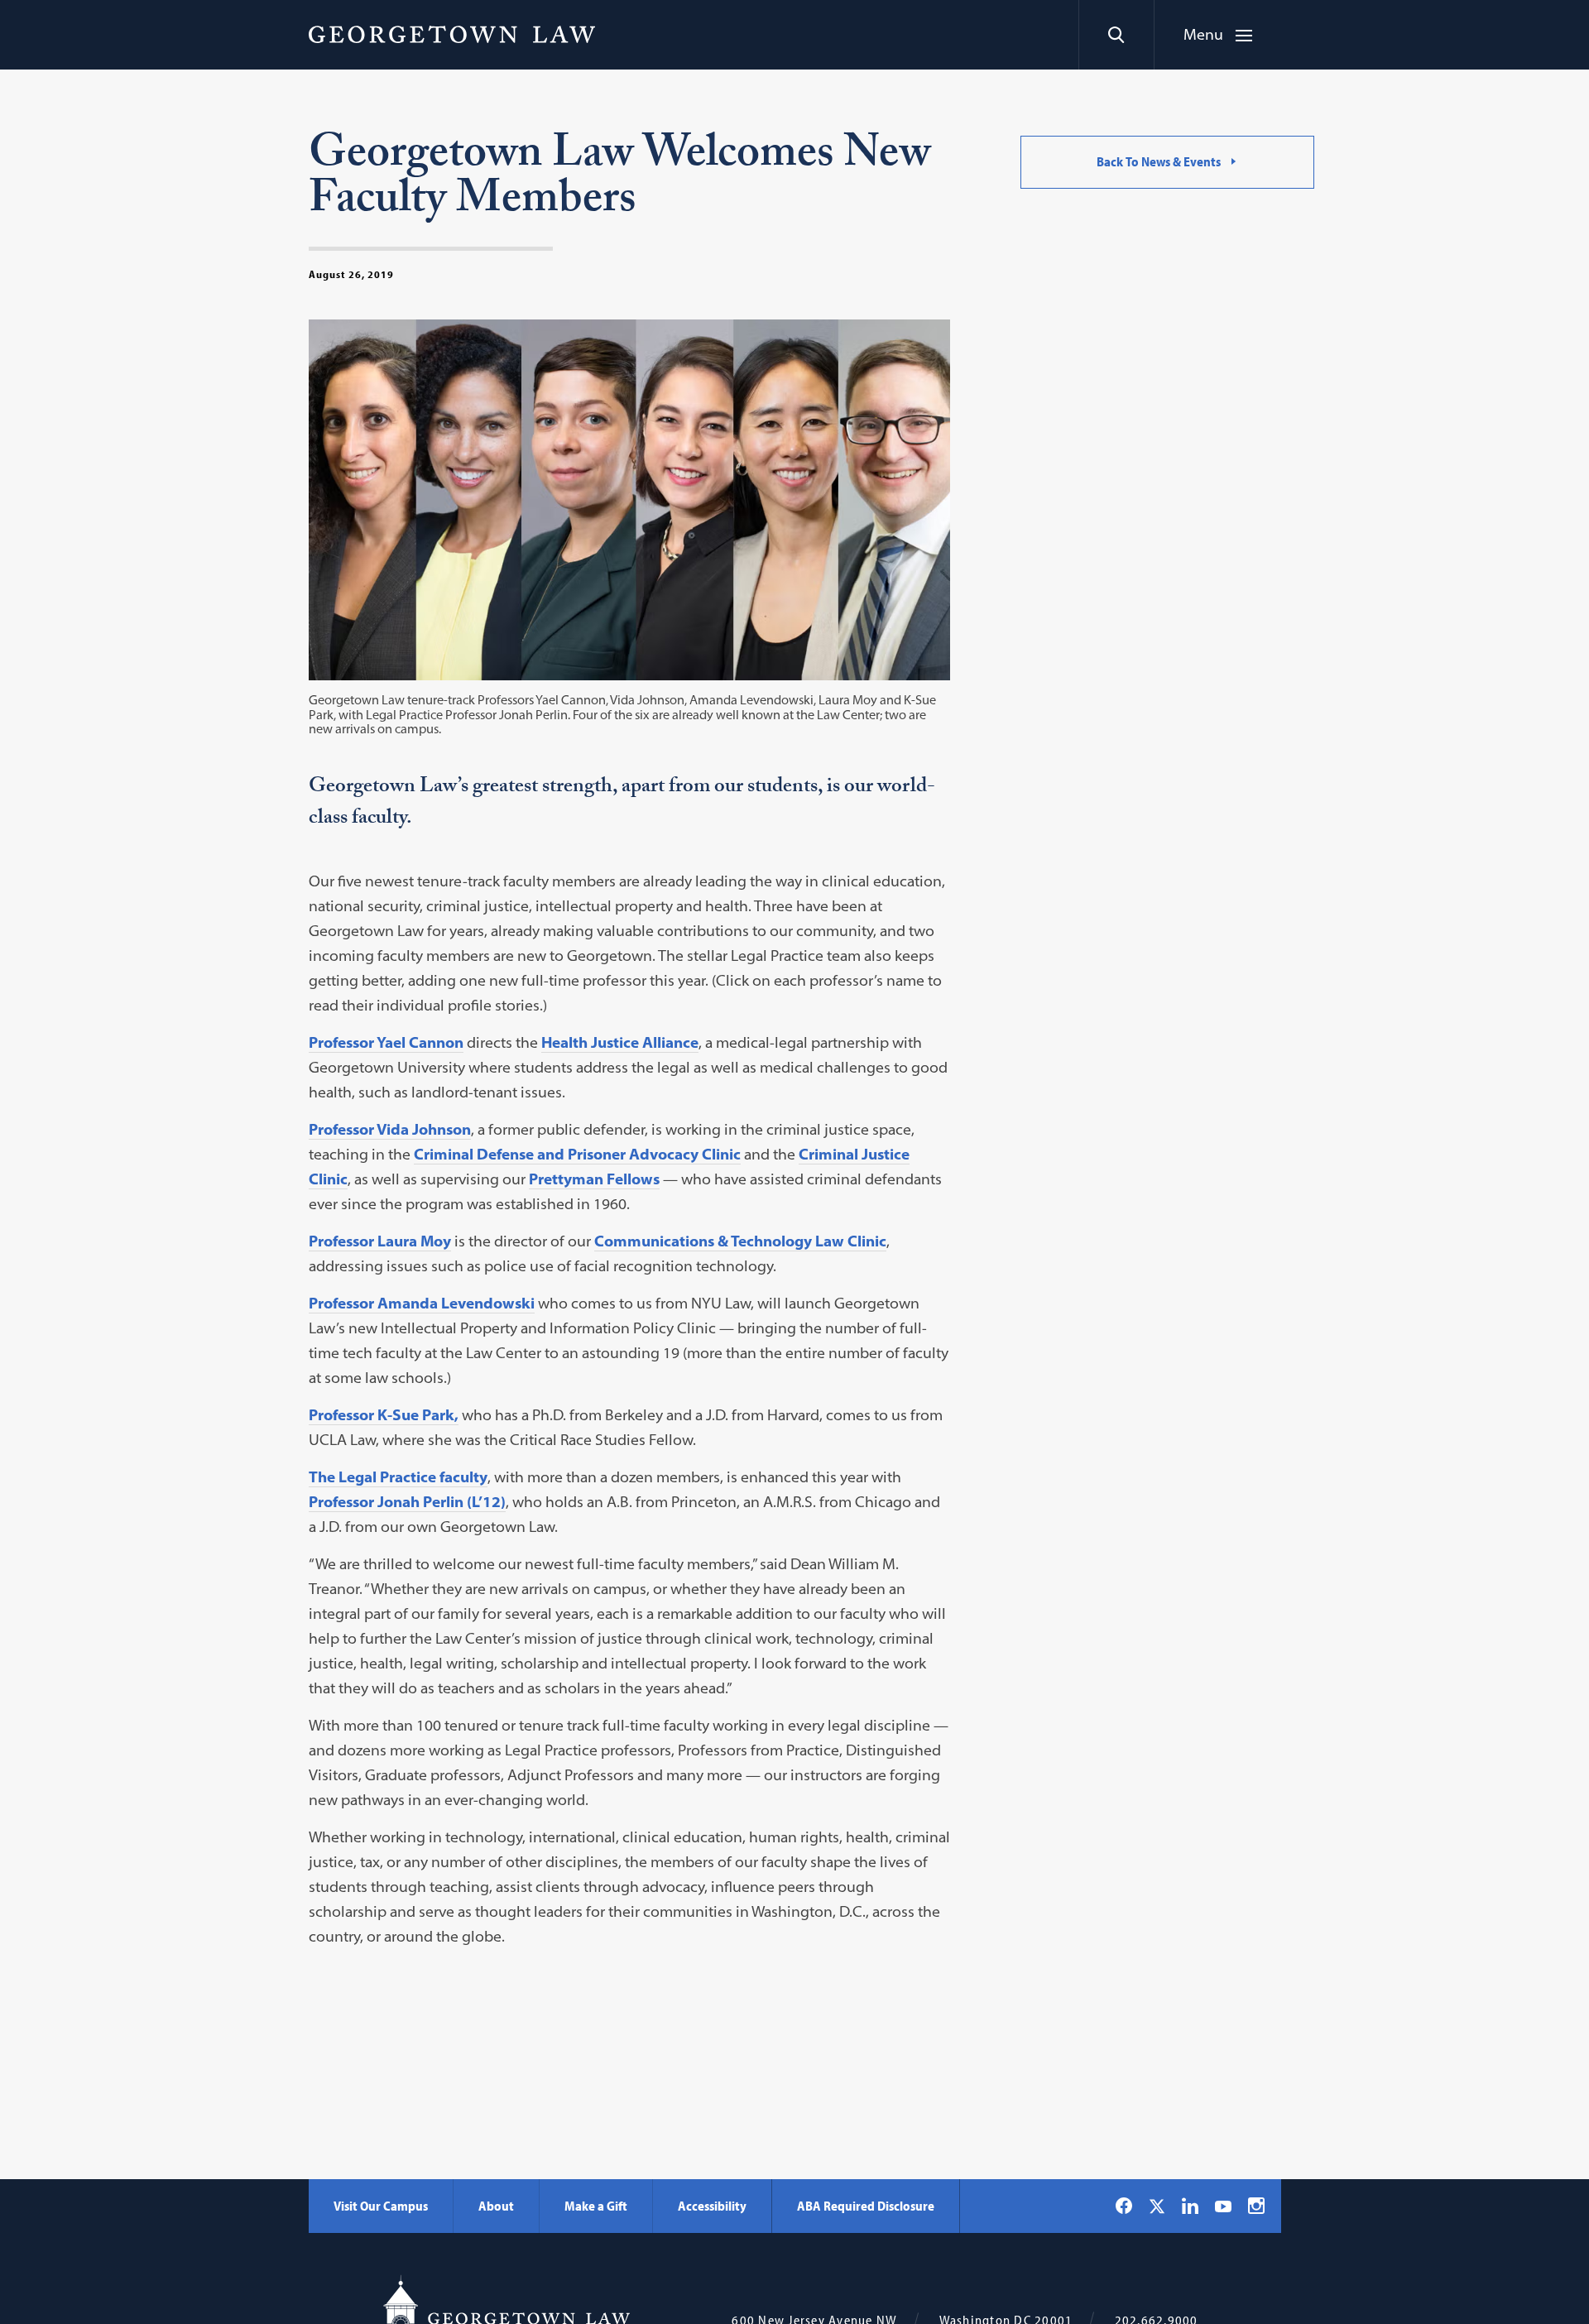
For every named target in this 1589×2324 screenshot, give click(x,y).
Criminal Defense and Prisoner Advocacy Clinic (577, 1154)
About (496, 2206)
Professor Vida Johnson (390, 1129)
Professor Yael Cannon (386, 1042)
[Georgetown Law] (452, 34)
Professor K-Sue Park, (384, 1415)
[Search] (1116, 35)
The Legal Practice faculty (398, 1477)
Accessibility (712, 2206)
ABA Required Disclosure (866, 2206)
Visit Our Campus (381, 2206)
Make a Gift (596, 2206)
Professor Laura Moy (380, 1241)
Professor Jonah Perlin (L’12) (407, 1502)
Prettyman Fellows (594, 1179)
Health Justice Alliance (620, 1042)
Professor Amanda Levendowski (422, 1303)
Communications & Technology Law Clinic (740, 1241)
